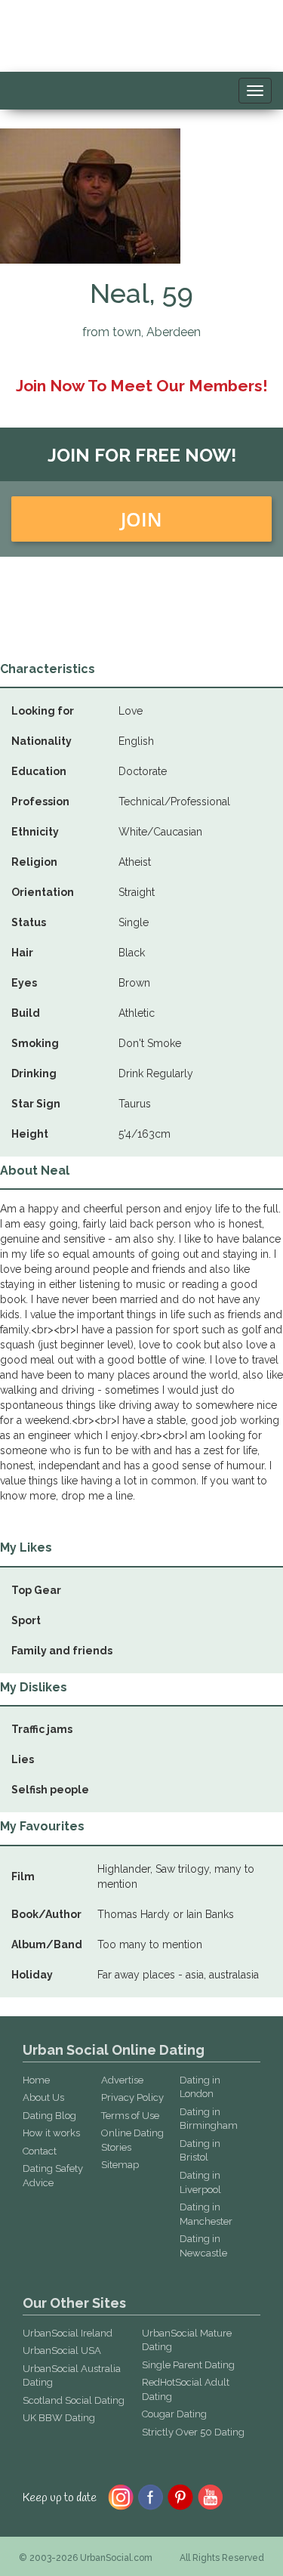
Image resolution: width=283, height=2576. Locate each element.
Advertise (122, 2080)
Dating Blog (49, 2116)
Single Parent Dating (188, 2365)
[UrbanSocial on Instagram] (121, 2496)
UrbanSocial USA (62, 2351)
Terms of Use (130, 2116)
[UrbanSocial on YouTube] (211, 2496)
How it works (51, 2133)
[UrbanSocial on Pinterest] (181, 2496)
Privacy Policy (132, 2097)
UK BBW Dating (59, 2418)
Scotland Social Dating (74, 2400)
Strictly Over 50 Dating (193, 2432)
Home (36, 2080)
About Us (43, 2097)
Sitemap (120, 2165)
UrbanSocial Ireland (68, 2333)
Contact (40, 2151)
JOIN (141, 519)
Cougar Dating (174, 2414)
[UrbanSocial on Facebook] (151, 2496)
